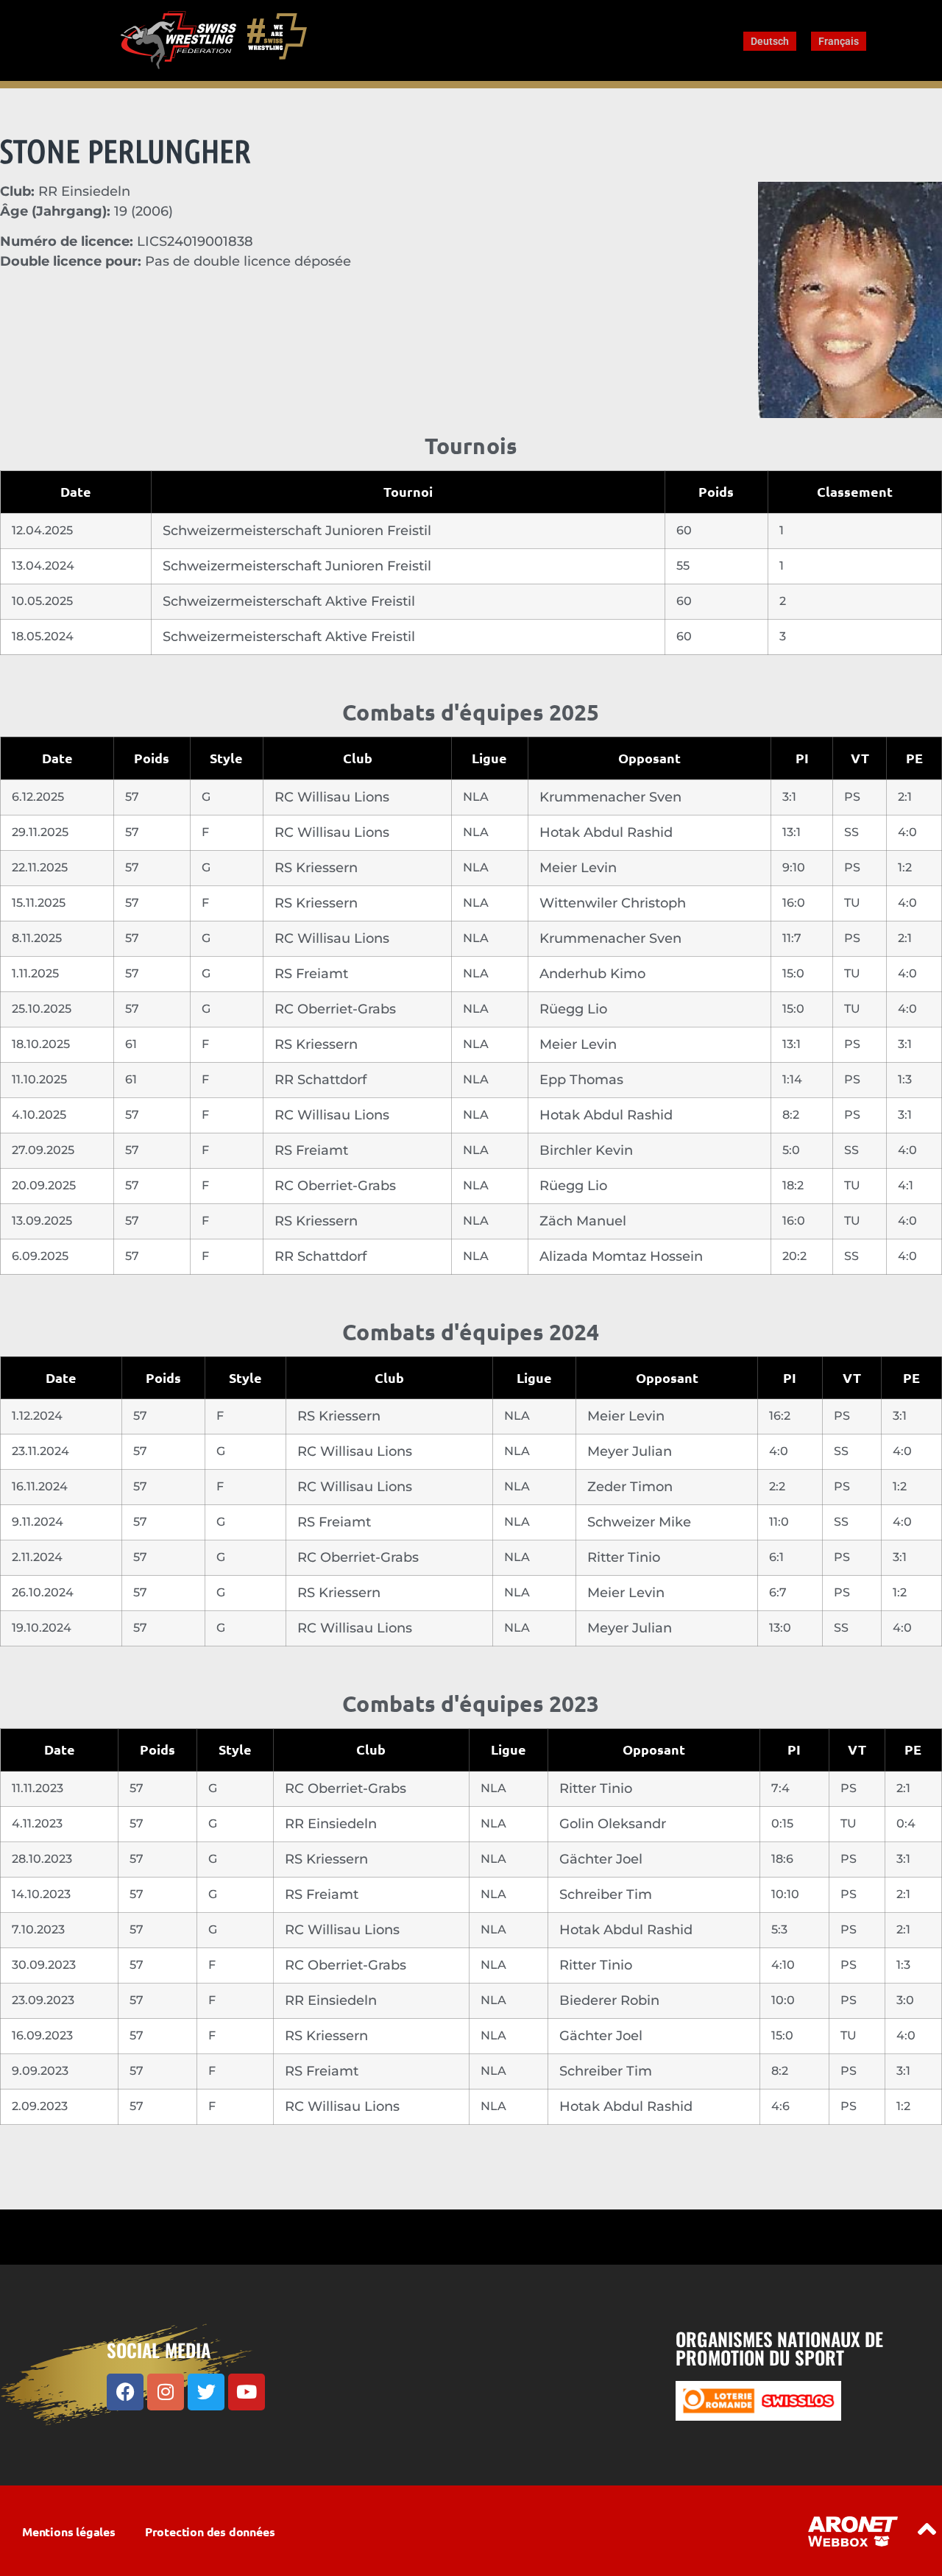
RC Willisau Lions (332, 797)
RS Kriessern (316, 868)
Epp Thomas (581, 1080)
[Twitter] (206, 2392)
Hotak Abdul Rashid (606, 832)
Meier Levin (578, 868)
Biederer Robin (609, 2000)
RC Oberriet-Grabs (335, 1009)
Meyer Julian (630, 1451)
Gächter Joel (601, 1859)
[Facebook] (125, 2392)
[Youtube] (247, 2392)
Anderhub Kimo (592, 974)
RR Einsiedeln (331, 1824)
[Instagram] (166, 2392)
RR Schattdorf (321, 1080)
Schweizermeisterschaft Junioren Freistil (297, 531)
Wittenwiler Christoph (613, 903)
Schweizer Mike (639, 1522)
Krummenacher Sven (610, 797)
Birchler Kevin (586, 1150)
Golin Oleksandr (613, 1824)
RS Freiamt (311, 974)
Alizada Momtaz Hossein (621, 1256)
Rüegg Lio (573, 1009)
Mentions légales (69, 2531)
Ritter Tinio (624, 1557)
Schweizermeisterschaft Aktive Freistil (289, 601)
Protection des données (210, 2531)
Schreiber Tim (606, 1894)
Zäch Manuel (583, 1221)
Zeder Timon (630, 1487)
